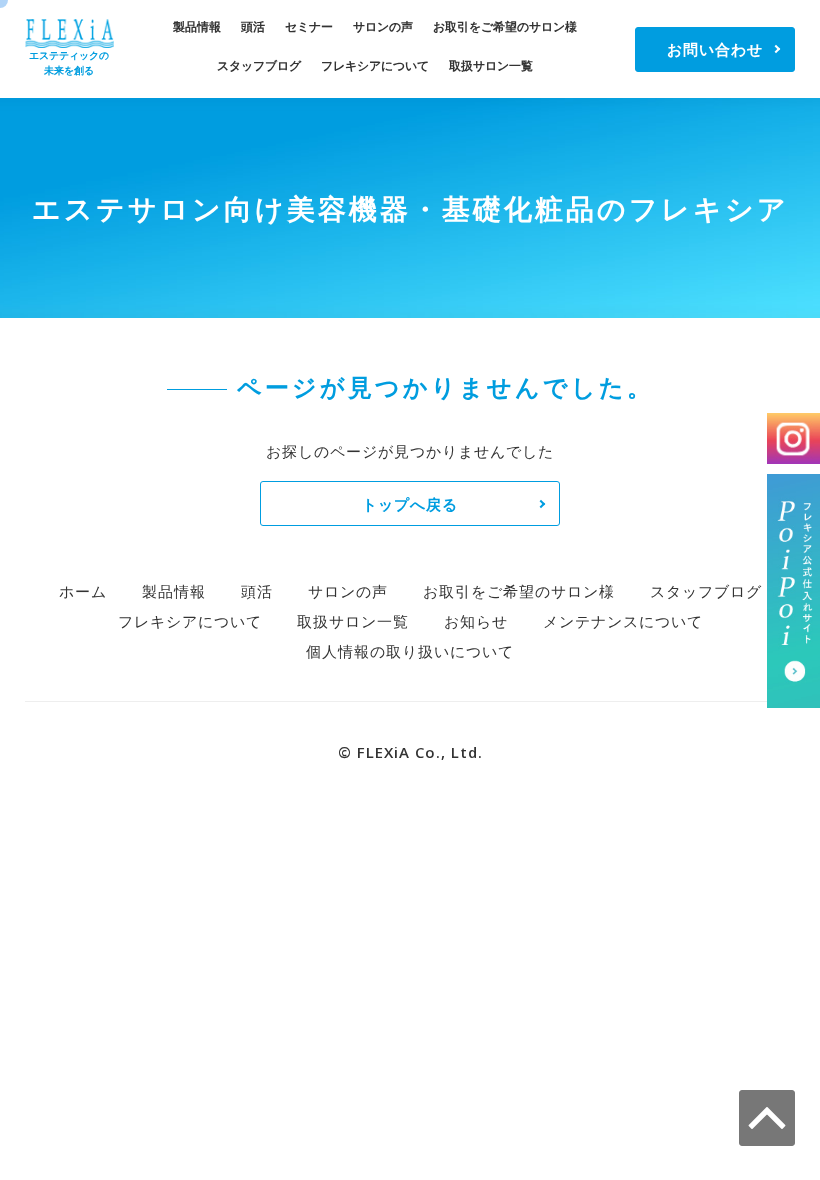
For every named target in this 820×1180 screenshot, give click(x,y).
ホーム (83, 591)
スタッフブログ (259, 65)
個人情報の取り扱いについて (410, 651)
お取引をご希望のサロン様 (505, 26)
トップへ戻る (410, 504)
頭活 (253, 26)
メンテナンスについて (623, 621)
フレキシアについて (375, 65)
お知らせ (476, 621)
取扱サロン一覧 (491, 65)
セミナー (309, 26)
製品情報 (197, 26)
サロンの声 (383, 26)
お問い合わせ (715, 49)
